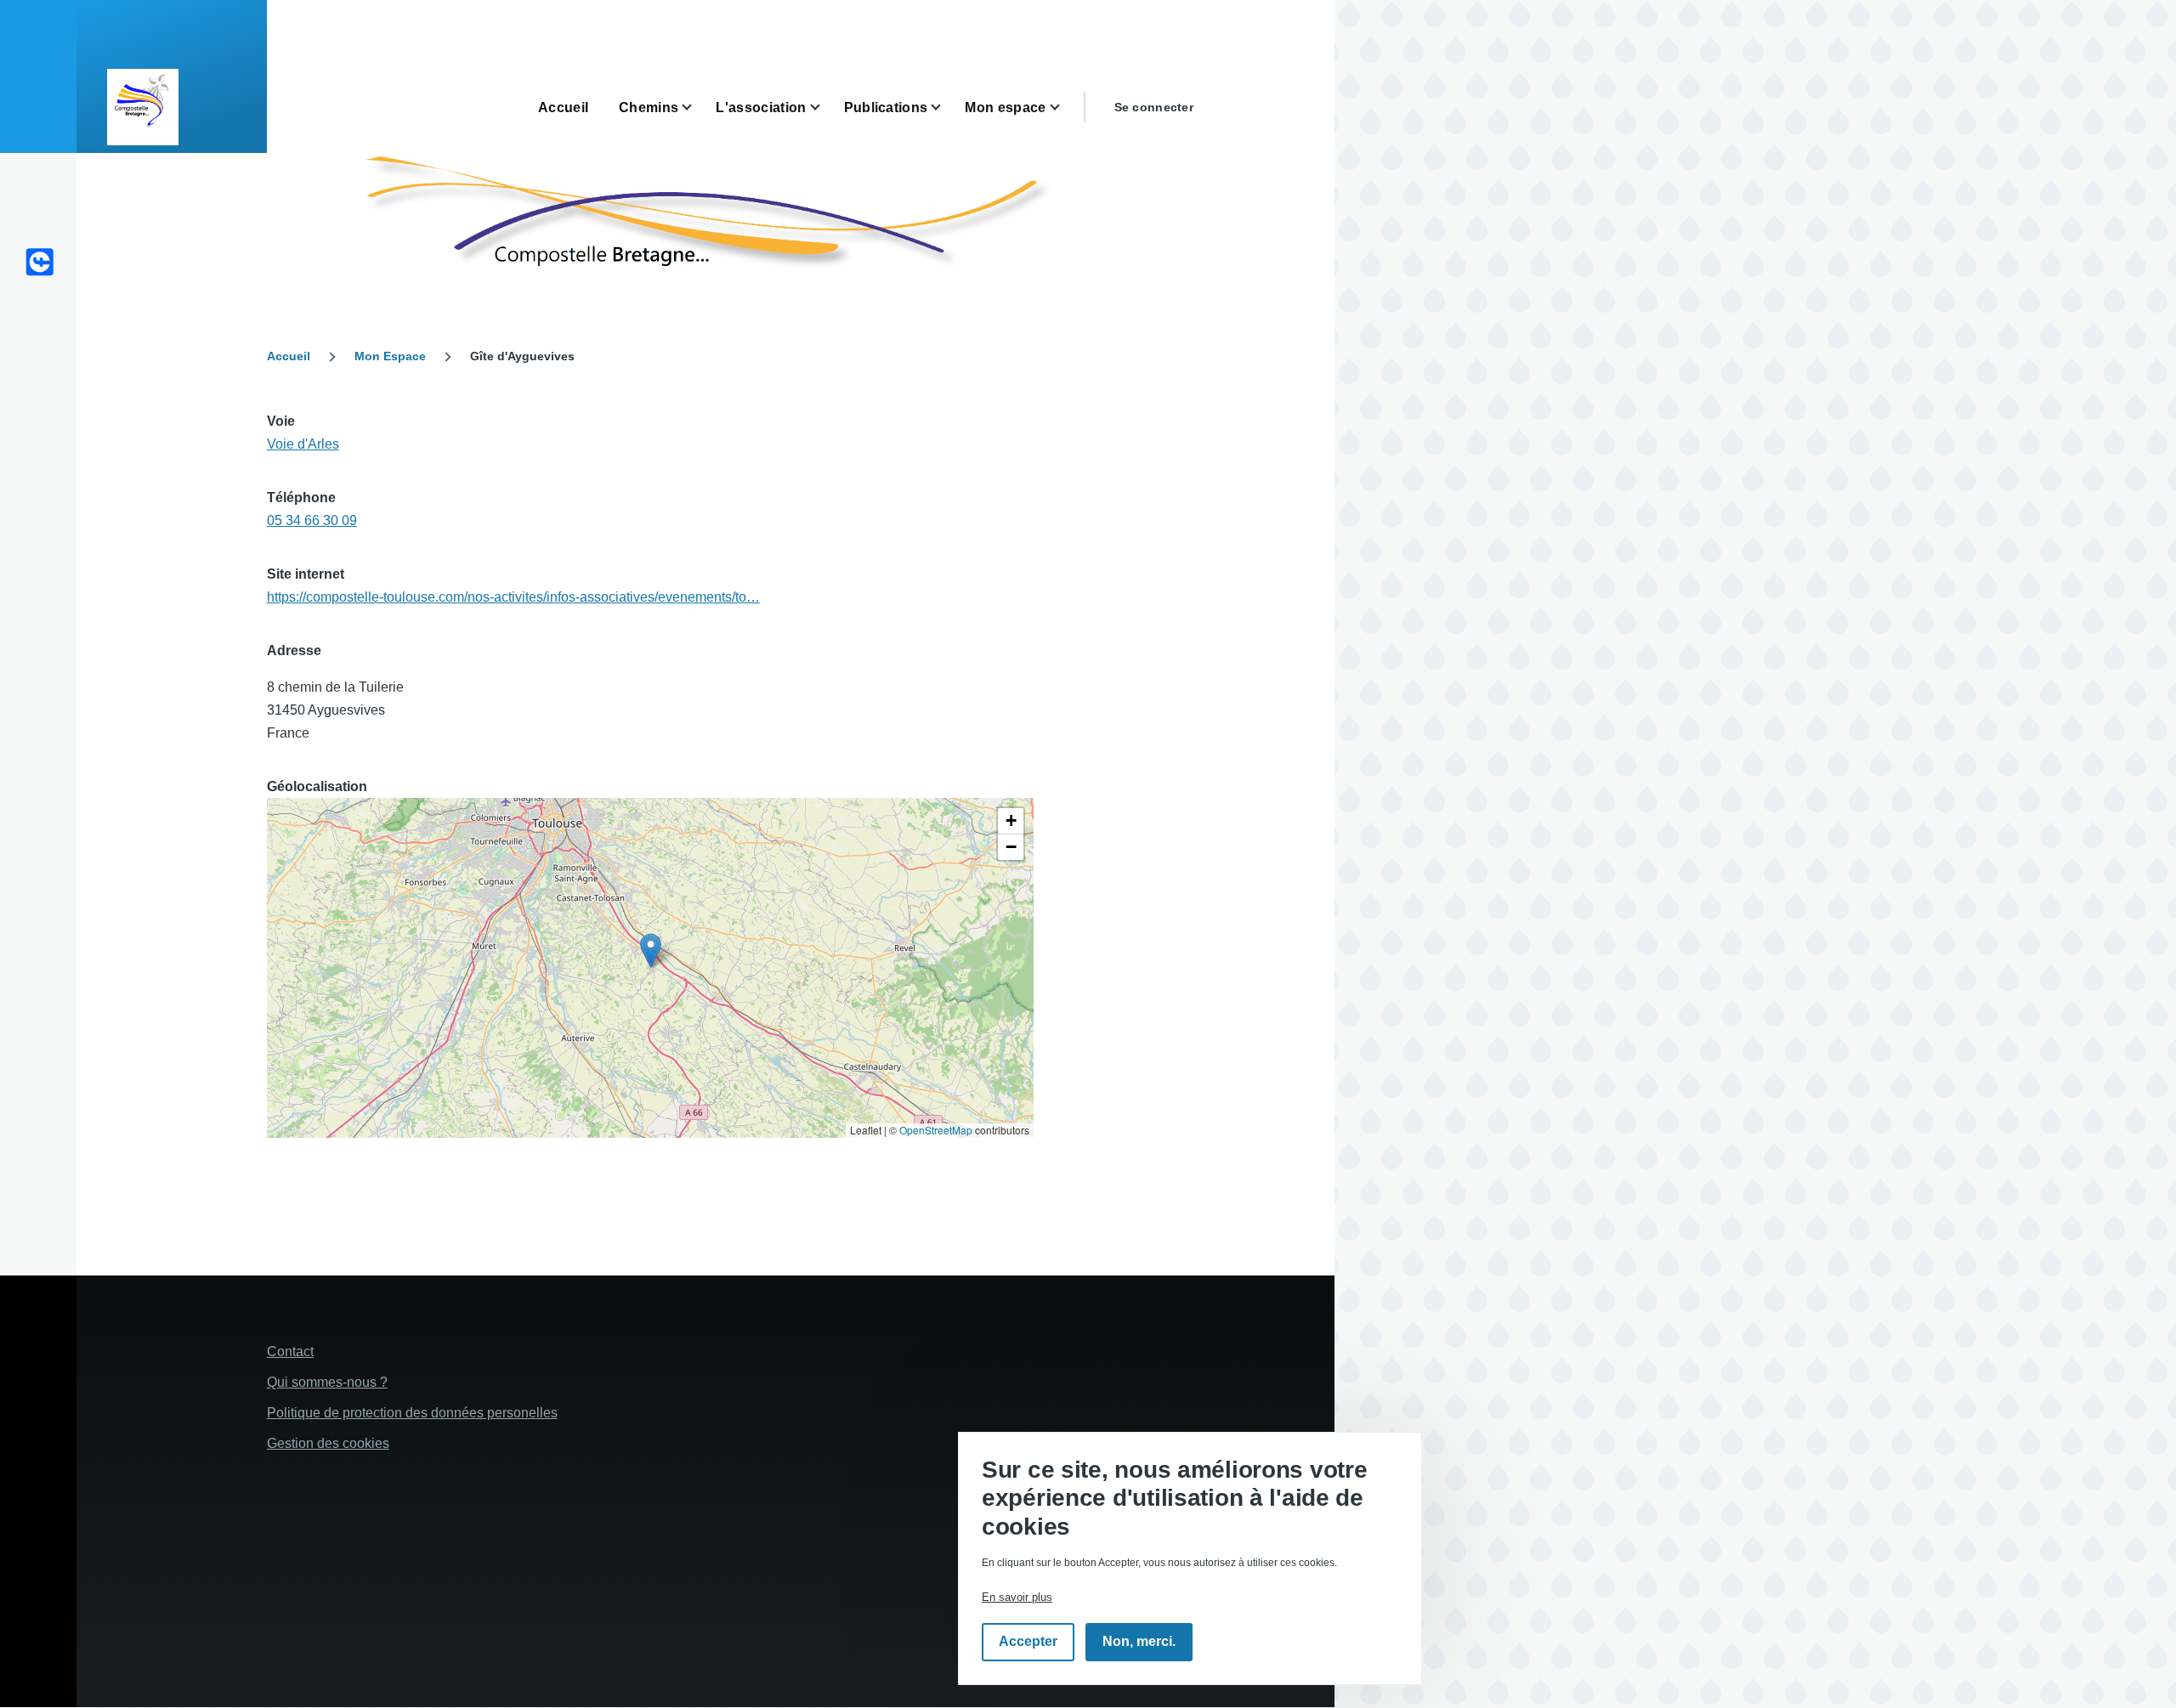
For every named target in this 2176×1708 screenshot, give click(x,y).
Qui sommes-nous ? (327, 1382)
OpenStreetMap (936, 1130)
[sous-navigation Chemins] (697, 107)
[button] (651, 950)
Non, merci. (1139, 1642)
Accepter (1028, 1642)
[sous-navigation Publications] (946, 107)
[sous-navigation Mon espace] (1065, 107)
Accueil (289, 356)
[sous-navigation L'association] (825, 107)
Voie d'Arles (303, 444)
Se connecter (1154, 107)
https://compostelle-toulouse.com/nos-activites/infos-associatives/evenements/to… (513, 597)
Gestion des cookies (328, 1443)
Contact (290, 1352)
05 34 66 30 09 (312, 520)
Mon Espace (390, 356)
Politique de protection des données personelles (412, 1413)
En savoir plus (1017, 1597)
